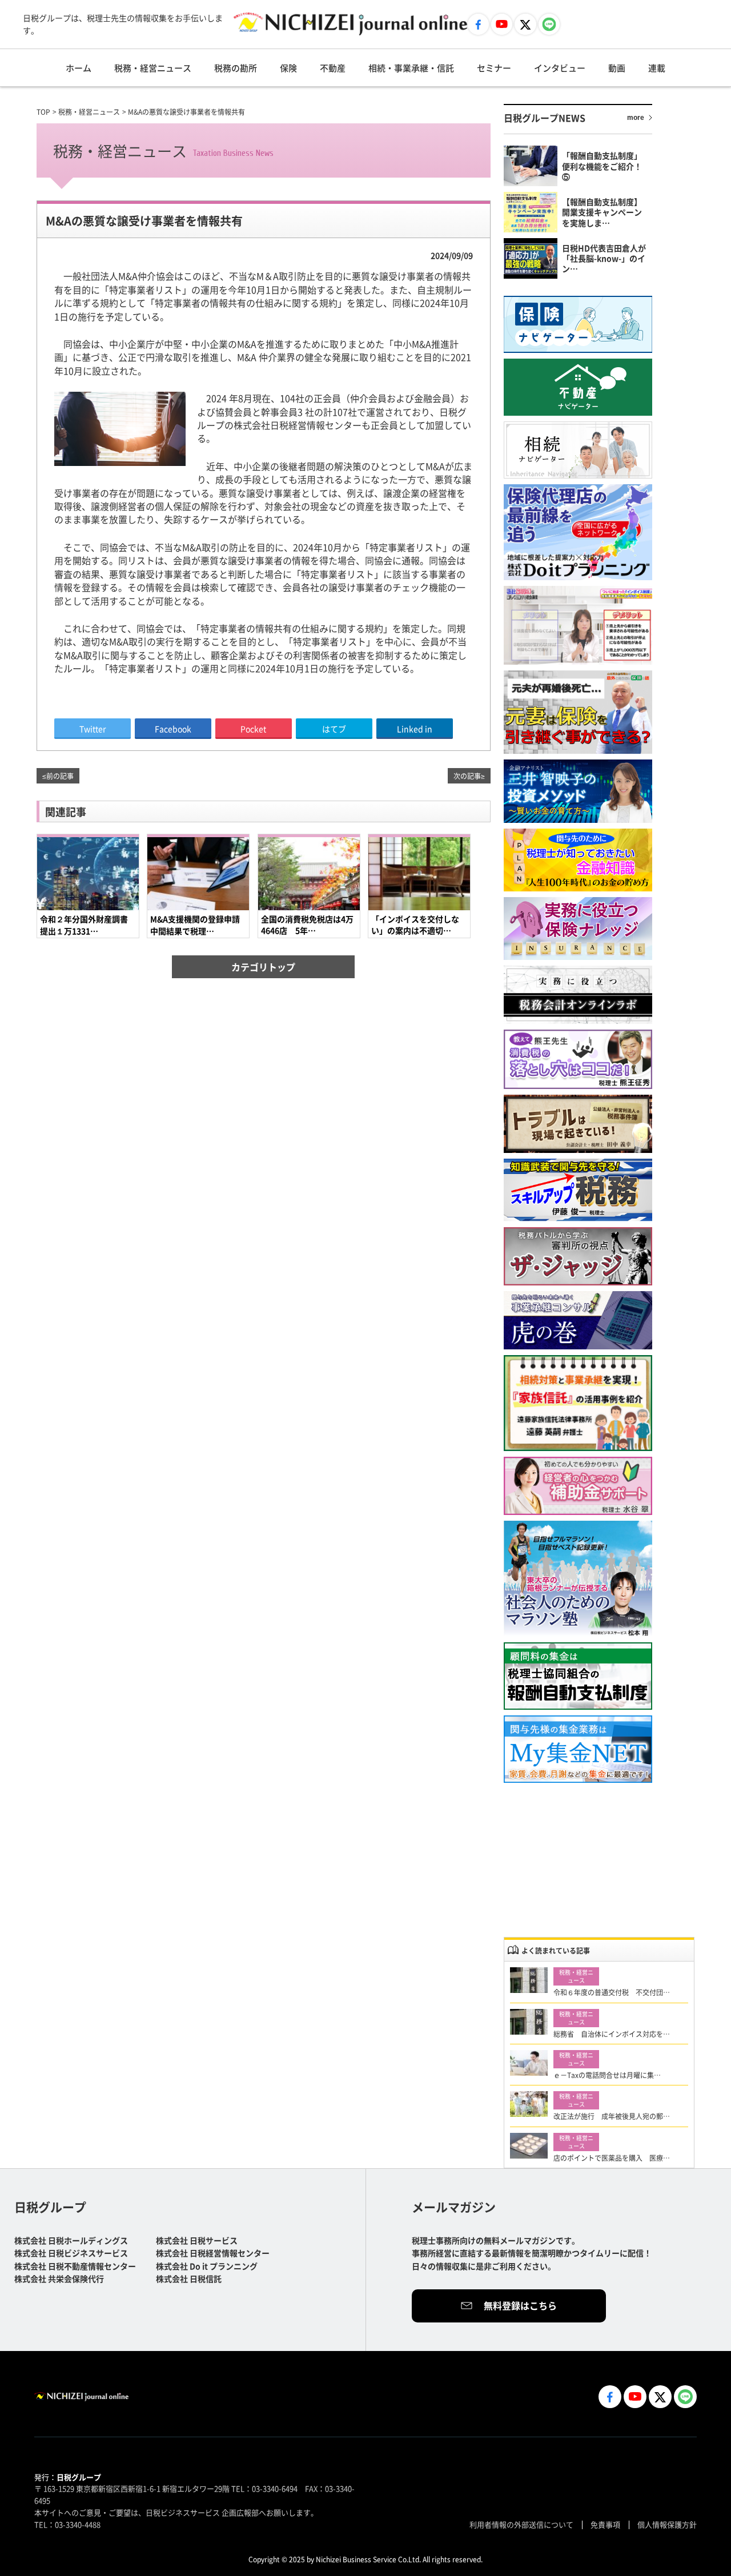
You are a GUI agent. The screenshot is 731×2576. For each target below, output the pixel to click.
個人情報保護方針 (667, 2524)
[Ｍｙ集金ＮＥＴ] (578, 1749)
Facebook (173, 729)
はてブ (334, 729)
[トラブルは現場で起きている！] (578, 1124)
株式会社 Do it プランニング (207, 2266)
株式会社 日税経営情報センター (213, 2253)
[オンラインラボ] (578, 995)
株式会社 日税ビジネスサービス (71, 2253)
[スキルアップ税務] (578, 1190)
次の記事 (467, 776)
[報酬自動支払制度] (578, 1676)
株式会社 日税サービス (197, 2240)
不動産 (333, 68)
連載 (657, 68)
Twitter (93, 729)
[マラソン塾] (578, 1579)
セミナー (494, 68)
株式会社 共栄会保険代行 (59, 2278)
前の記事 (60, 776)
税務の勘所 (236, 68)
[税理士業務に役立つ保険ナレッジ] (578, 929)
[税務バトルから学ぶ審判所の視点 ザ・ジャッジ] (578, 1256)
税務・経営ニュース (153, 68)
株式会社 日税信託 (189, 2278)
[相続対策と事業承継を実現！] (578, 1403)
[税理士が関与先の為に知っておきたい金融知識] (578, 860)
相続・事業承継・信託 (411, 68)
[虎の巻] (578, 1321)
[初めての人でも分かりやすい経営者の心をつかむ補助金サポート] (578, 1486)
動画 (617, 68)
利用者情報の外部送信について (521, 2524)
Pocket (253, 729)
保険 (288, 68)
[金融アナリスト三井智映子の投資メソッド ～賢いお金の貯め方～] (578, 791)
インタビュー (560, 68)
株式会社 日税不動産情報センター (75, 2266)
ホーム (79, 68)
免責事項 (605, 2524)
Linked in (415, 729)
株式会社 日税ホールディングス (71, 2240)
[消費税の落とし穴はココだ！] (578, 1059)
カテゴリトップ (263, 967)
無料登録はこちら (520, 2305)
